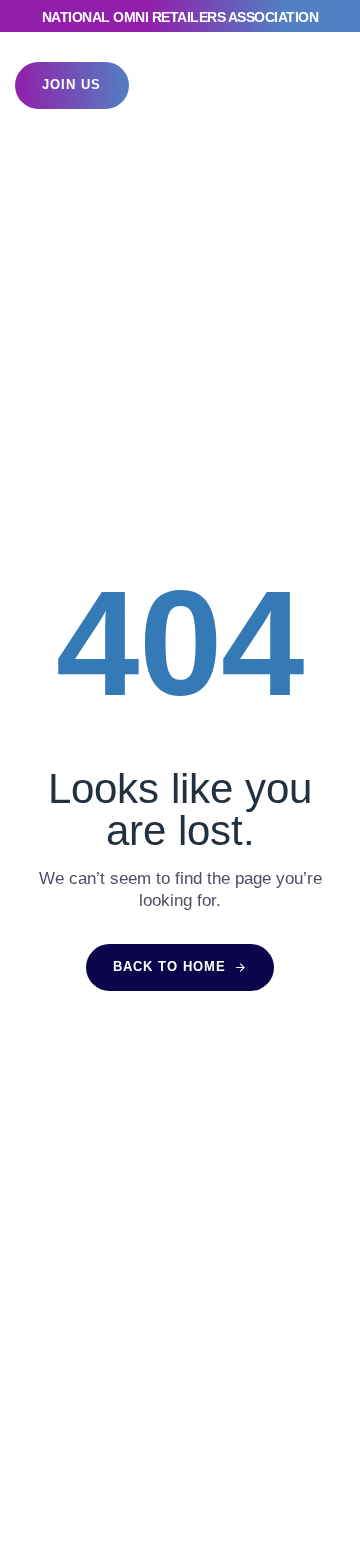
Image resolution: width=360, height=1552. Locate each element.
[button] (309, 85)
